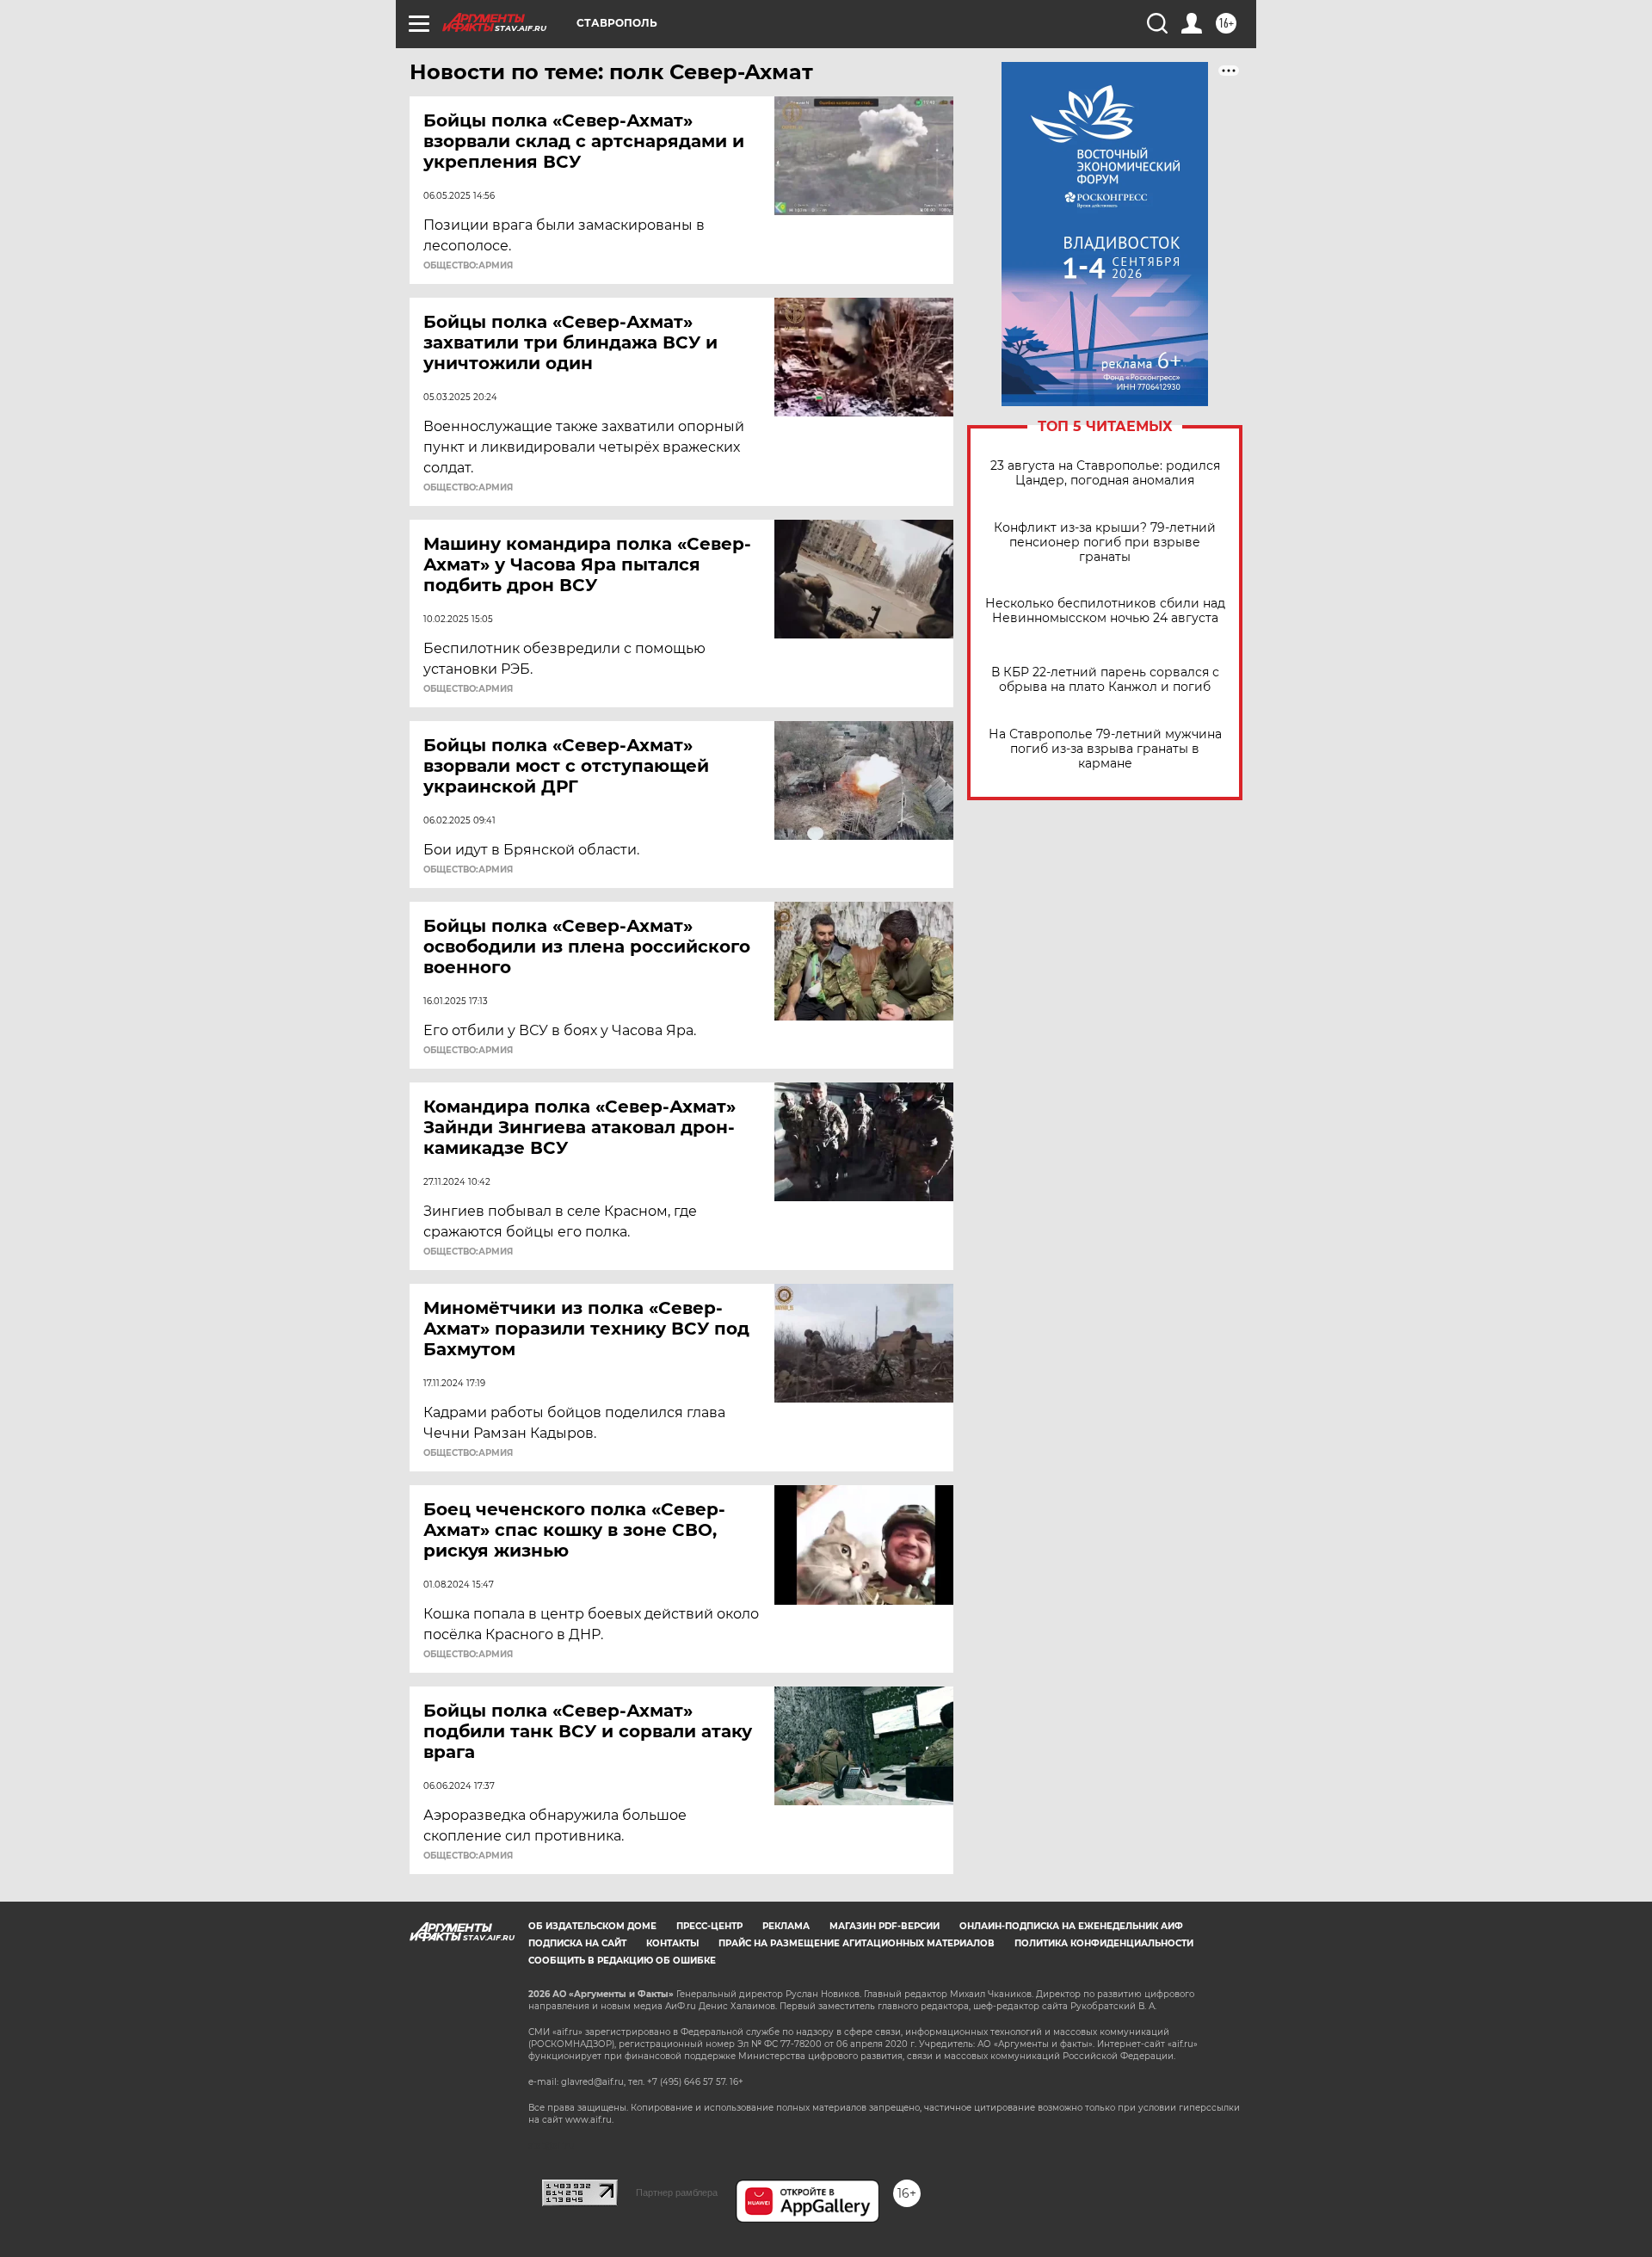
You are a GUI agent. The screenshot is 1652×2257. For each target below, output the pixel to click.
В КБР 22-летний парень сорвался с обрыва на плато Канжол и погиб (1105, 680)
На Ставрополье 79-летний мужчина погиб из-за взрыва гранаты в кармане (1105, 749)
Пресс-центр (709, 1926)
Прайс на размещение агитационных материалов (857, 1943)
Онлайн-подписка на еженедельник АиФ (1071, 1926)
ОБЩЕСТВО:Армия (468, 266)
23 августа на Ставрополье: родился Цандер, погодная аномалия (1105, 473)
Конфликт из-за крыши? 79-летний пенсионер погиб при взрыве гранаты (1105, 543)
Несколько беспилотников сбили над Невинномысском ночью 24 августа (1105, 611)
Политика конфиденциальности (1104, 1943)
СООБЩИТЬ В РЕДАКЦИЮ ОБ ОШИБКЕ (622, 1961)
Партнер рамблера (677, 2192)
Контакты (672, 1943)
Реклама (786, 1926)
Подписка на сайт (577, 1943)
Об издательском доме (592, 1926)
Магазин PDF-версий (885, 1926)
